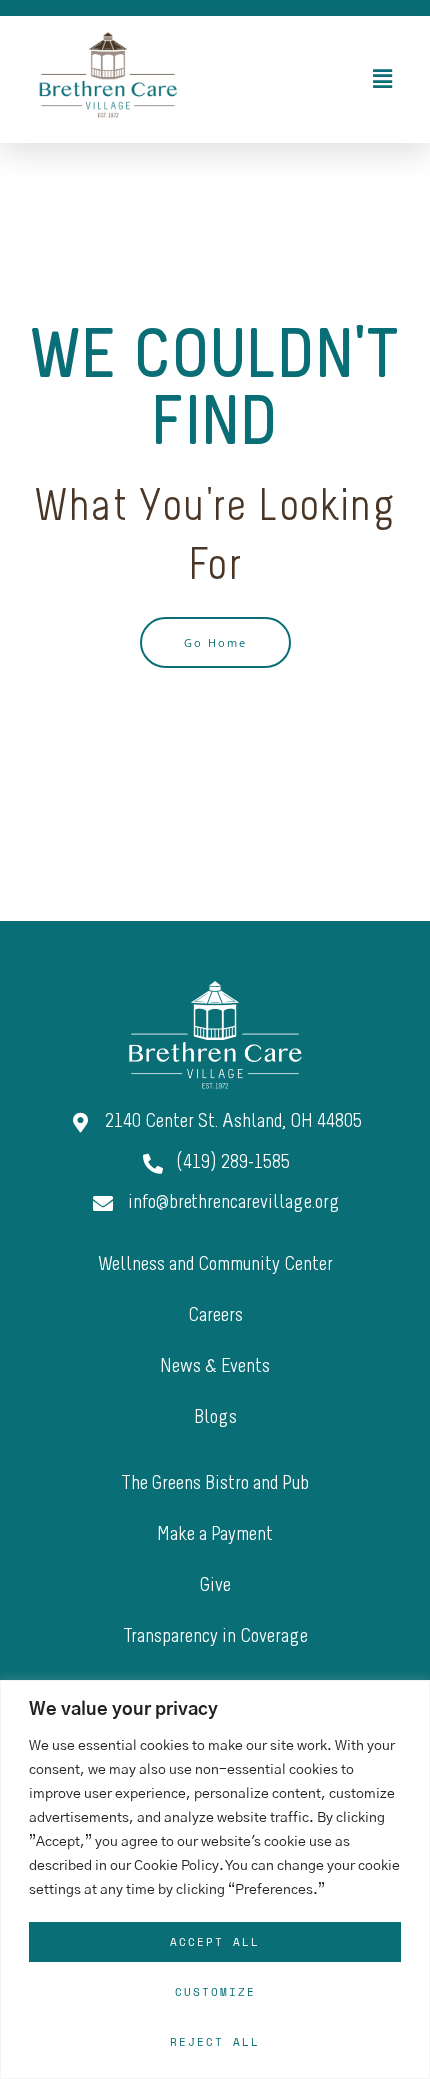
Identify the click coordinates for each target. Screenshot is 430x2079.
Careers (215, 1316)
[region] (215, 1879)
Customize (215, 1992)
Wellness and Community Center (215, 1265)
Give (215, 1586)
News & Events (215, 1367)
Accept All (215, 1942)
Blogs (215, 1418)
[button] (312, 79)
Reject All (215, 2042)
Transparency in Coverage (215, 1637)
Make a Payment (215, 1535)
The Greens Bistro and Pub (215, 1484)
